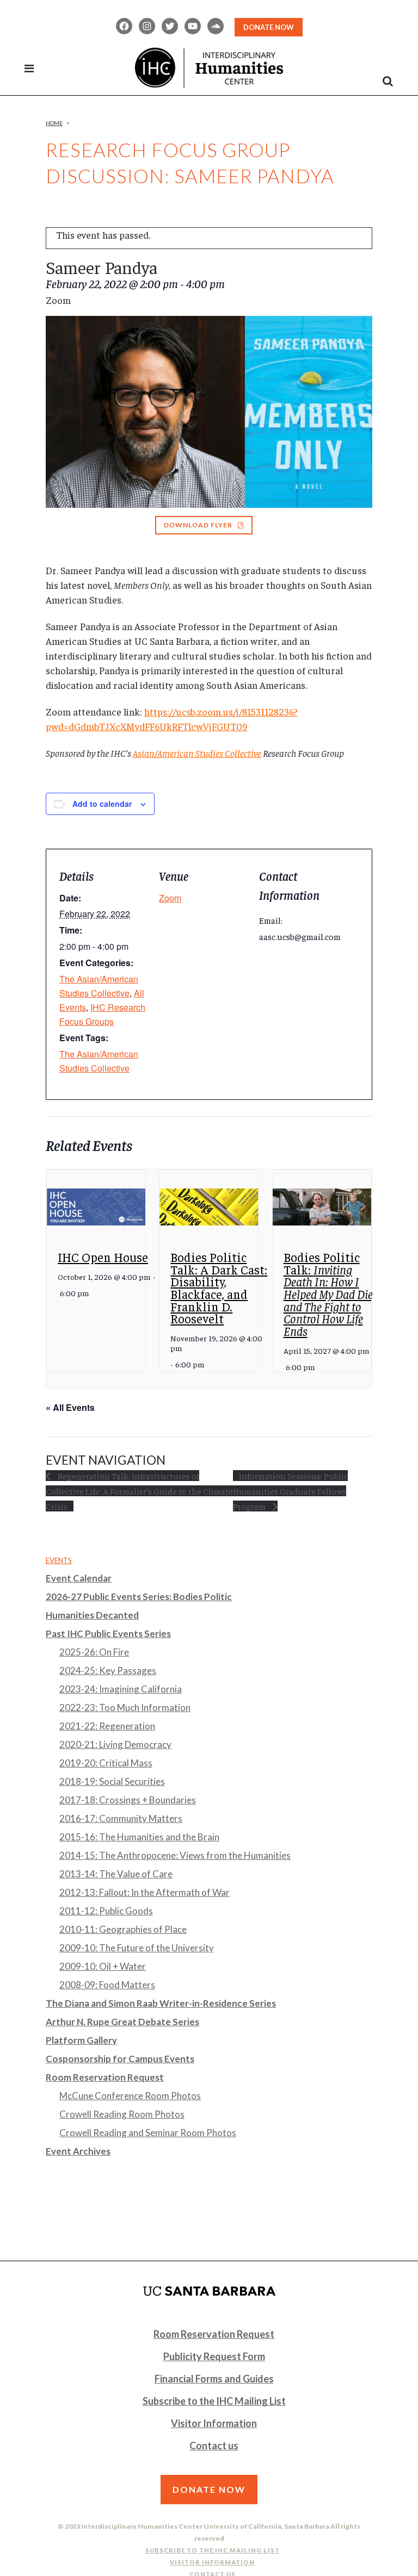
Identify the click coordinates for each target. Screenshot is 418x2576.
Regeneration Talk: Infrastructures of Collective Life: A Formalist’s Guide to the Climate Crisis (139, 1491)
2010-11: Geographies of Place (123, 1929)
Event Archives (78, 2151)
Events (59, 1560)
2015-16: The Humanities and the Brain (139, 1837)
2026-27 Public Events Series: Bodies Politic (139, 1597)
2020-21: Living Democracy (115, 1744)
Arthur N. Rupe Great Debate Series (122, 2022)
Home (54, 123)
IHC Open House (103, 1257)
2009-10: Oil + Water (103, 1966)
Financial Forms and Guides (214, 2379)
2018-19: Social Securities (112, 1781)
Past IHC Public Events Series (108, 1634)
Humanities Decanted (92, 1615)
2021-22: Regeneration (107, 1726)
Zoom (170, 898)
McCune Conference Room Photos (130, 2096)
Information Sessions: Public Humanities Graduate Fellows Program (290, 1491)
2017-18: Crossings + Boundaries (128, 1800)
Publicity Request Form (214, 2356)
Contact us (214, 2446)
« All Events (70, 1407)
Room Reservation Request (105, 2077)
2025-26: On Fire (94, 1652)
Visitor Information (214, 2423)
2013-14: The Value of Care (116, 1874)
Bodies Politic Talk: (329, 1294)
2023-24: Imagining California (121, 1689)
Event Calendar (79, 1578)
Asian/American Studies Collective (197, 753)
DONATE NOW (269, 27)
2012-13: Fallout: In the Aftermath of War (145, 1892)
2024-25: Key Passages (108, 1670)
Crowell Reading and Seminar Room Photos (148, 2133)
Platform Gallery (81, 2040)
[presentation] (96, 1207)
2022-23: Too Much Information (125, 1707)
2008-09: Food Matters (107, 1985)
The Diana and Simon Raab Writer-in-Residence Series (161, 2003)
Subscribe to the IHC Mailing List (214, 2401)
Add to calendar (102, 804)
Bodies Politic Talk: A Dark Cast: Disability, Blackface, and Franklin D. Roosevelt (219, 1287)
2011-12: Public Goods (106, 1911)
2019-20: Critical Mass (106, 1763)
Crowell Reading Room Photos (122, 2114)
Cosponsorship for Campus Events (120, 2059)
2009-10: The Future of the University (137, 1948)
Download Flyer (198, 525)
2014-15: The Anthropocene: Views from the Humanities (175, 1855)
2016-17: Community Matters (121, 1818)
